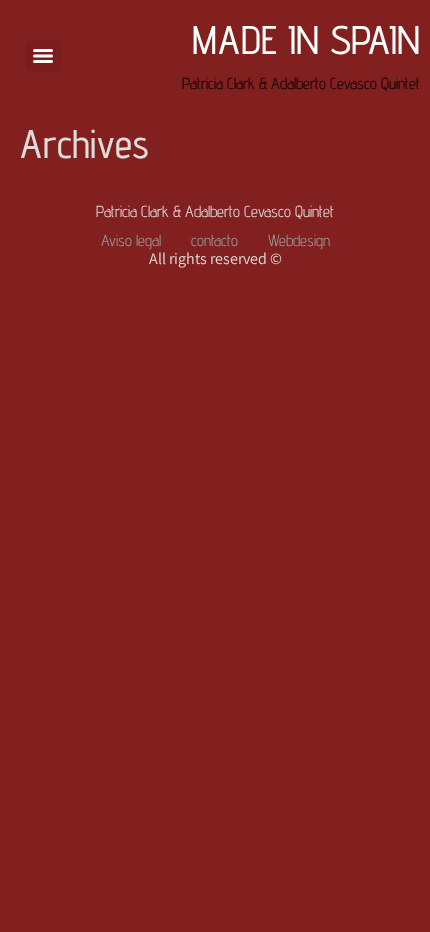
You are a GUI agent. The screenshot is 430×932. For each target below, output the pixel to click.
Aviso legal (131, 240)
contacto (214, 240)
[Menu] (43, 56)
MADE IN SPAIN (306, 39)
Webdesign (299, 240)
